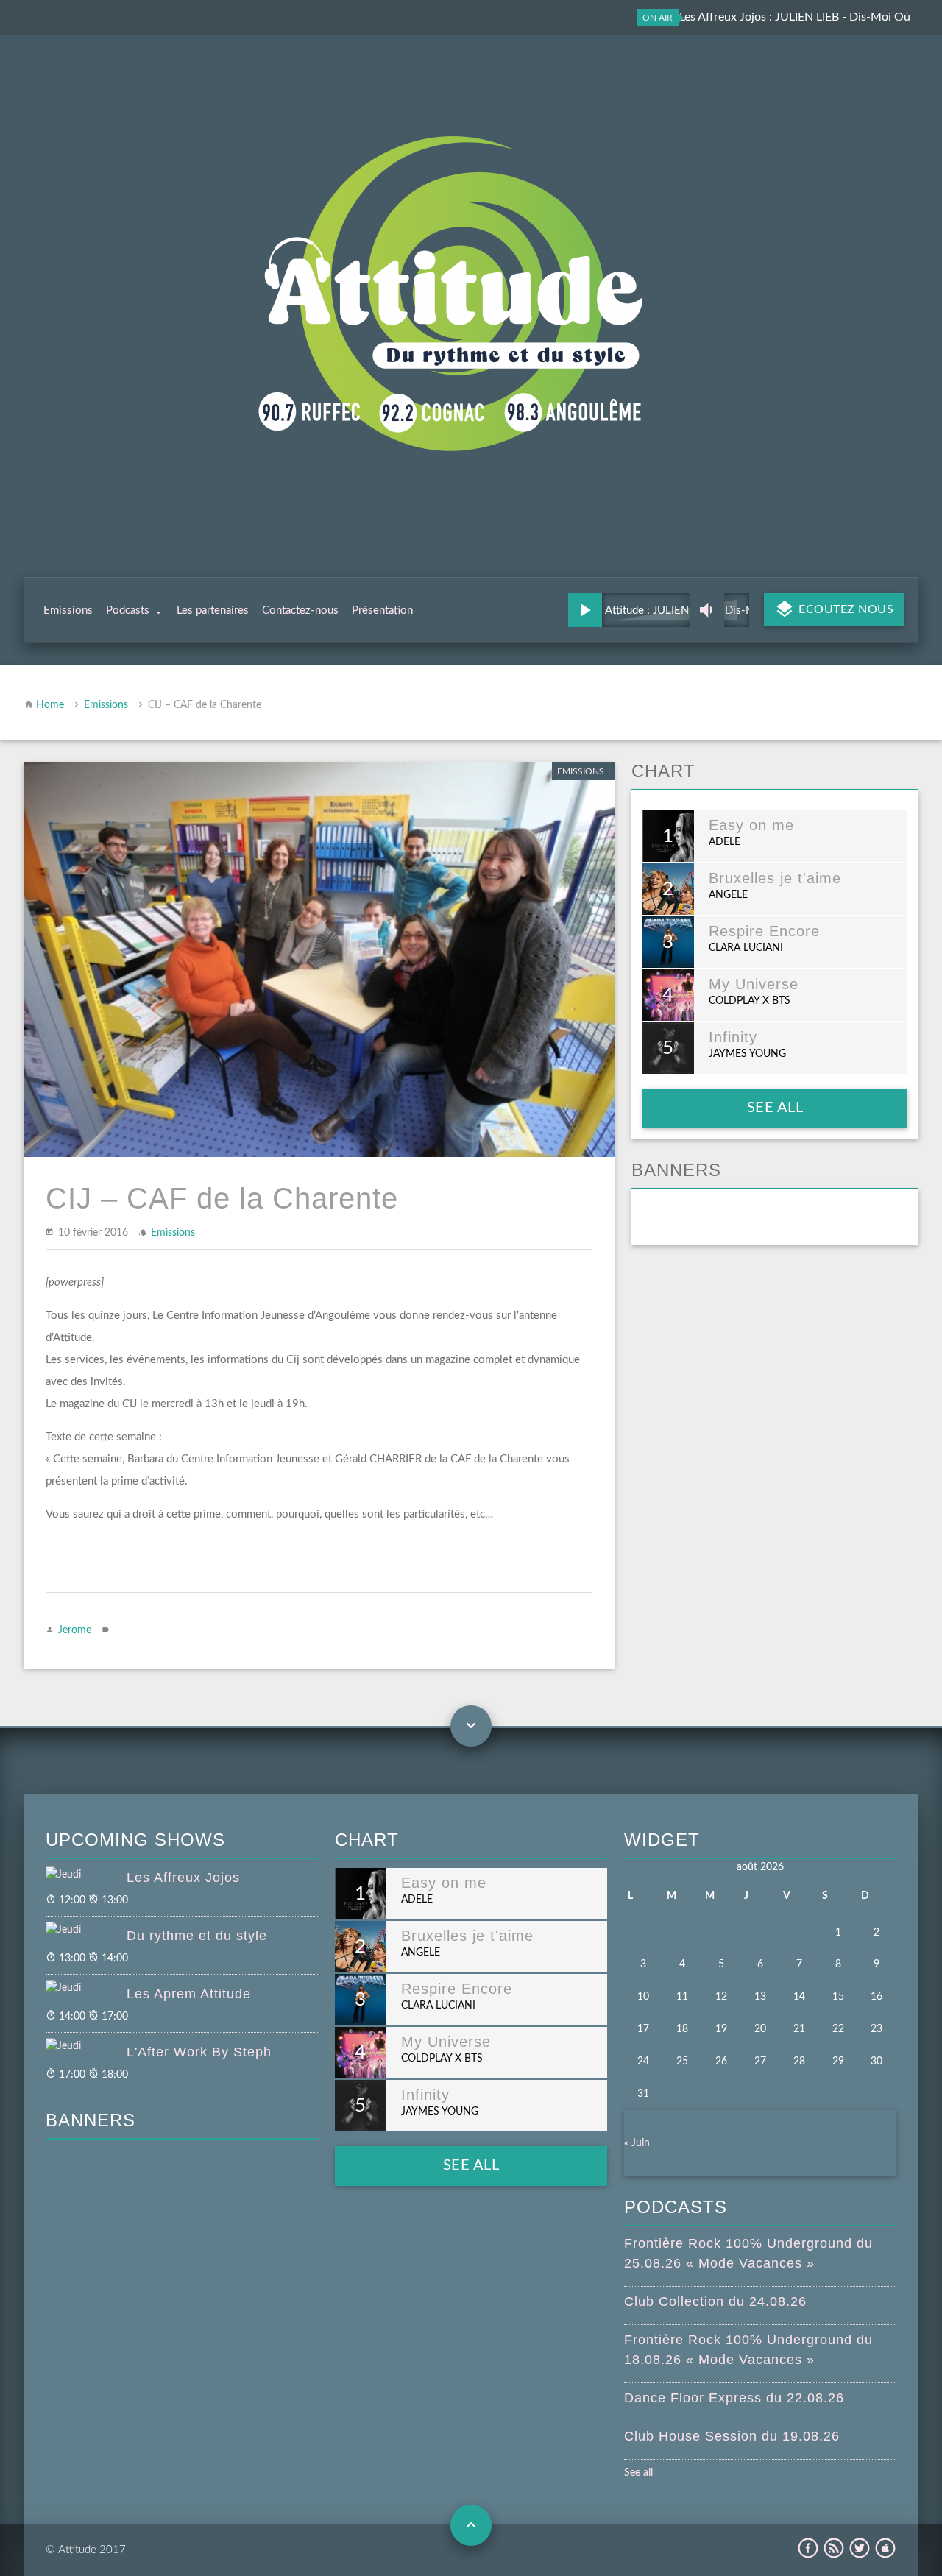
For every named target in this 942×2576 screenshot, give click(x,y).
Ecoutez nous (845, 609)
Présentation (382, 611)
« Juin (637, 2143)
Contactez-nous (300, 611)
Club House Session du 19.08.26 (732, 2436)
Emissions (68, 611)
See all (775, 1108)
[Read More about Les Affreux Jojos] (86, 1875)
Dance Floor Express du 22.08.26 (734, 2398)
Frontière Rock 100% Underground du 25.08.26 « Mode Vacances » (748, 2253)
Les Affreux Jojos (183, 1878)
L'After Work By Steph (199, 2052)
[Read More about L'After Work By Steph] (86, 2047)
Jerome (75, 1630)
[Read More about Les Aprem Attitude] (86, 1989)
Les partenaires (213, 611)
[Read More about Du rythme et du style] (86, 1931)
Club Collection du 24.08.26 (715, 2301)
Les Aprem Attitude (189, 1994)
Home (50, 705)
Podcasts (128, 611)
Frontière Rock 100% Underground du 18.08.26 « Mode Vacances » (748, 2350)
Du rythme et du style (197, 1936)
